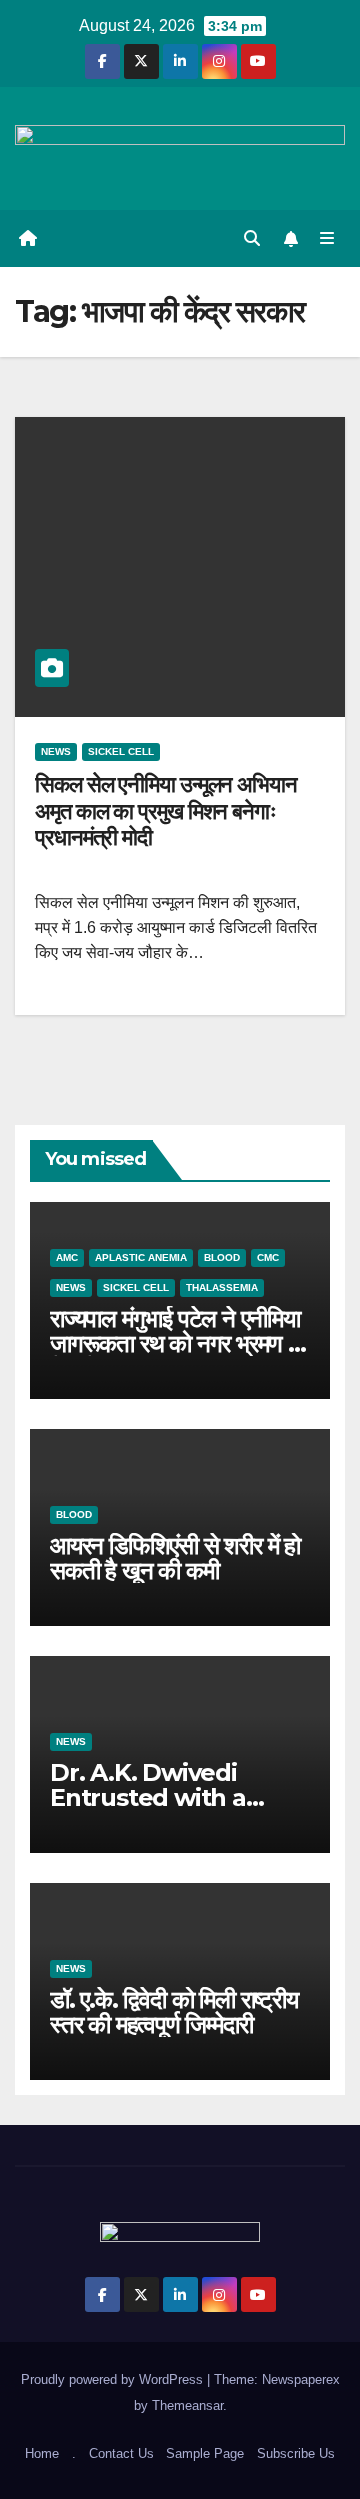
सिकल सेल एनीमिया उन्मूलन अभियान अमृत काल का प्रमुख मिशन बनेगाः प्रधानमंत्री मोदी (166, 811)
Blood (222, 1257)
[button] (252, 238)
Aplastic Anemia (141, 1257)
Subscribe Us (296, 2453)
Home (42, 2453)
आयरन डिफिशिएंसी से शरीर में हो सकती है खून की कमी (175, 1558)
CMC (268, 1257)
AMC (67, 1257)
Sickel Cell (121, 751)
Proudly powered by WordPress (114, 2379)
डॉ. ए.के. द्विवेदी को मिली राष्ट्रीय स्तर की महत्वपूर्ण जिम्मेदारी (174, 2012)
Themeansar (187, 2405)
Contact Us (121, 2453)
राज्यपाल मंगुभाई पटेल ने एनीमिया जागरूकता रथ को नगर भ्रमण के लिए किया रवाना (177, 1343)
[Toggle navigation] (327, 239)
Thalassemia (222, 1287)
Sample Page (205, 2453)
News (56, 751)
